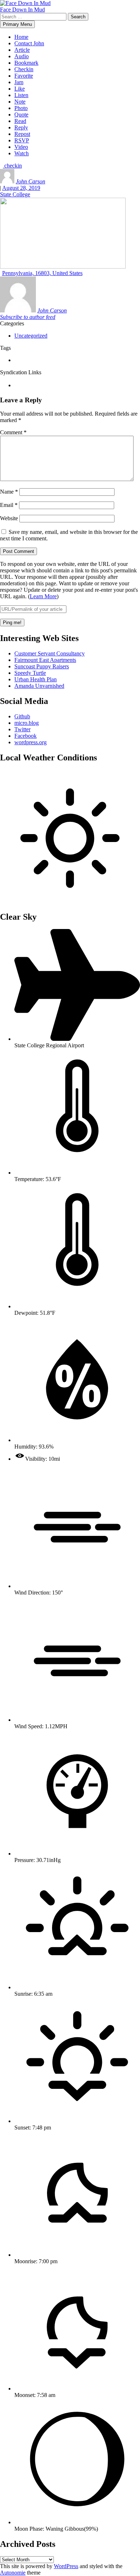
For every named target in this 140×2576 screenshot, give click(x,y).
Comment (13, 432)
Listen (21, 95)
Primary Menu (17, 24)
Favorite (24, 76)
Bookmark (26, 63)
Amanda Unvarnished (39, 686)
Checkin (24, 69)
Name (9, 492)
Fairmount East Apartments (45, 660)
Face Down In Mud (22, 10)
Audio (22, 56)
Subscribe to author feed (28, 317)
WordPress (66, 2566)
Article (22, 50)
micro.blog (27, 723)
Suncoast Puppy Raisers (42, 666)
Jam (19, 82)
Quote (21, 115)
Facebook (25, 736)
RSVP (22, 140)
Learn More (43, 596)
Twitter (22, 729)
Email (9, 505)
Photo (21, 108)
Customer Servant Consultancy (50, 653)
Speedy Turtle (30, 673)
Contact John (29, 43)
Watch (22, 153)
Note (20, 102)
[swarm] (15, 385)
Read (20, 121)
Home (21, 37)
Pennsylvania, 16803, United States (42, 273)
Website (9, 518)
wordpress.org (31, 742)
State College (15, 194)
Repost (22, 134)
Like (20, 89)
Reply (21, 127)
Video (21, 147)
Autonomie (13, 2573)
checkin (12, 166)
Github (22, 716)
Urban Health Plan (36, 679)
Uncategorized (31, 336)
